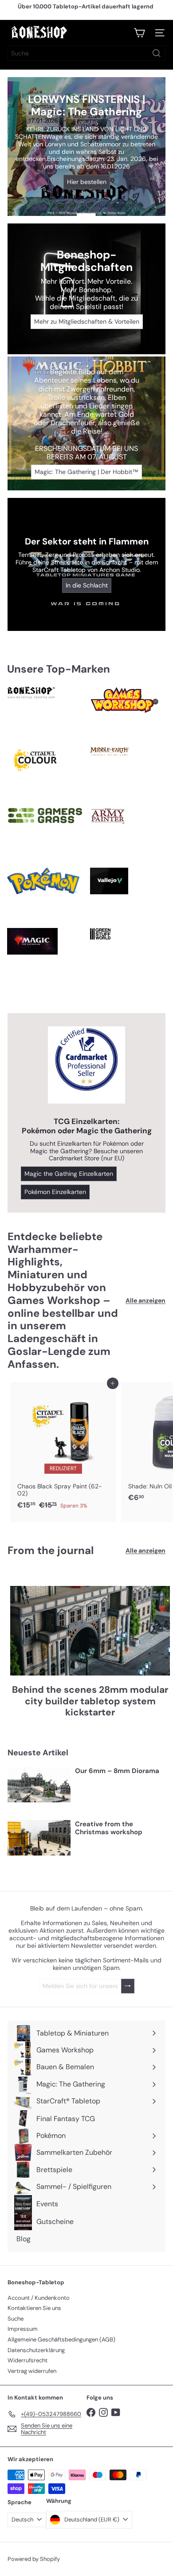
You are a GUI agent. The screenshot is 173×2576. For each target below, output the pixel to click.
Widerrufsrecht (28, 2360)
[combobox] (86, 53)
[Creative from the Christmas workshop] (39, 1838)
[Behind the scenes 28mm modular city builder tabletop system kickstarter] (90, 1631)
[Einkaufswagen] (139, 33)
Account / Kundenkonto (39, 2298)
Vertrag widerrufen (32, 2371)
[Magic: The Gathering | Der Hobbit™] (86, 423)
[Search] (157, 53)
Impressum (23, 2329)
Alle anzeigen (145, 1301)
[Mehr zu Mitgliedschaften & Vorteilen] (86, 289)
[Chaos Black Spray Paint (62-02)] (63, 1449)
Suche (16, 2319)
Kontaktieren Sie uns (34, 2308)
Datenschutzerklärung (36, 2350)
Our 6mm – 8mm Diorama (117, 1771)
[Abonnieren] (128, 1986)
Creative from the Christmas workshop (109, 1828)
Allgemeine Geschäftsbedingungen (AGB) (61, 2339)
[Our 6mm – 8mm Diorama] (39, 1785)
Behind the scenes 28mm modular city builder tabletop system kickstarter (90, 1701)
